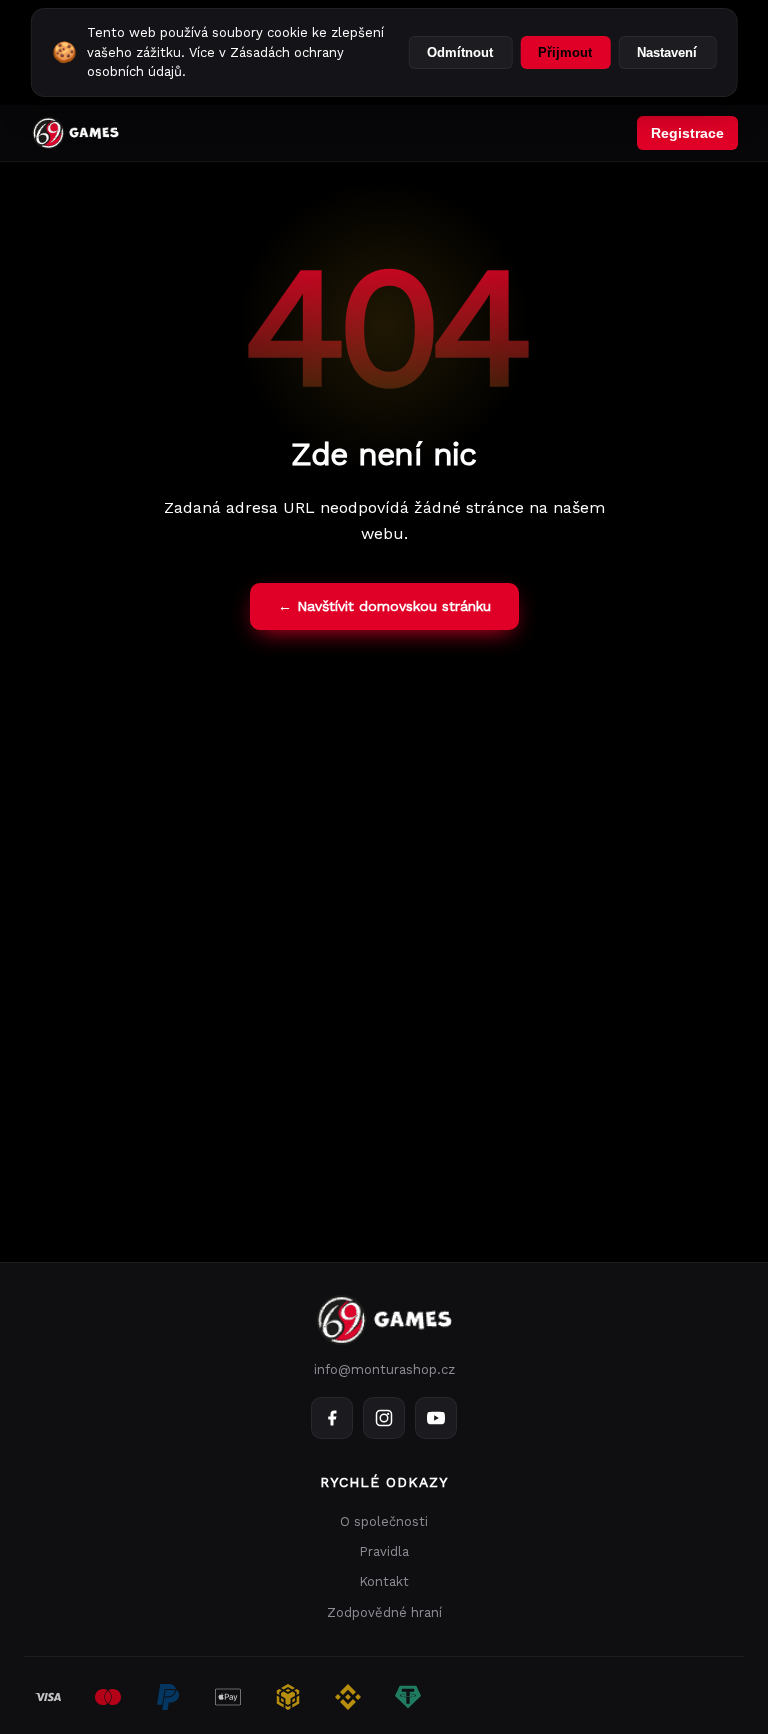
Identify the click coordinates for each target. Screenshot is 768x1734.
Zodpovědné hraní (384, 1612)
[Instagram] (384, 1418)
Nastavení (667, 52)
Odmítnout (460, 52)
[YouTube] (436, 1418)
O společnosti (384, 1521)
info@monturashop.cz (384, 1369)
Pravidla (384, 1551)
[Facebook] (332, 1418)
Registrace (687, 133)
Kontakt (384, 1581)
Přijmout (565, 52)
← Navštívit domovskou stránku (384, 606)
